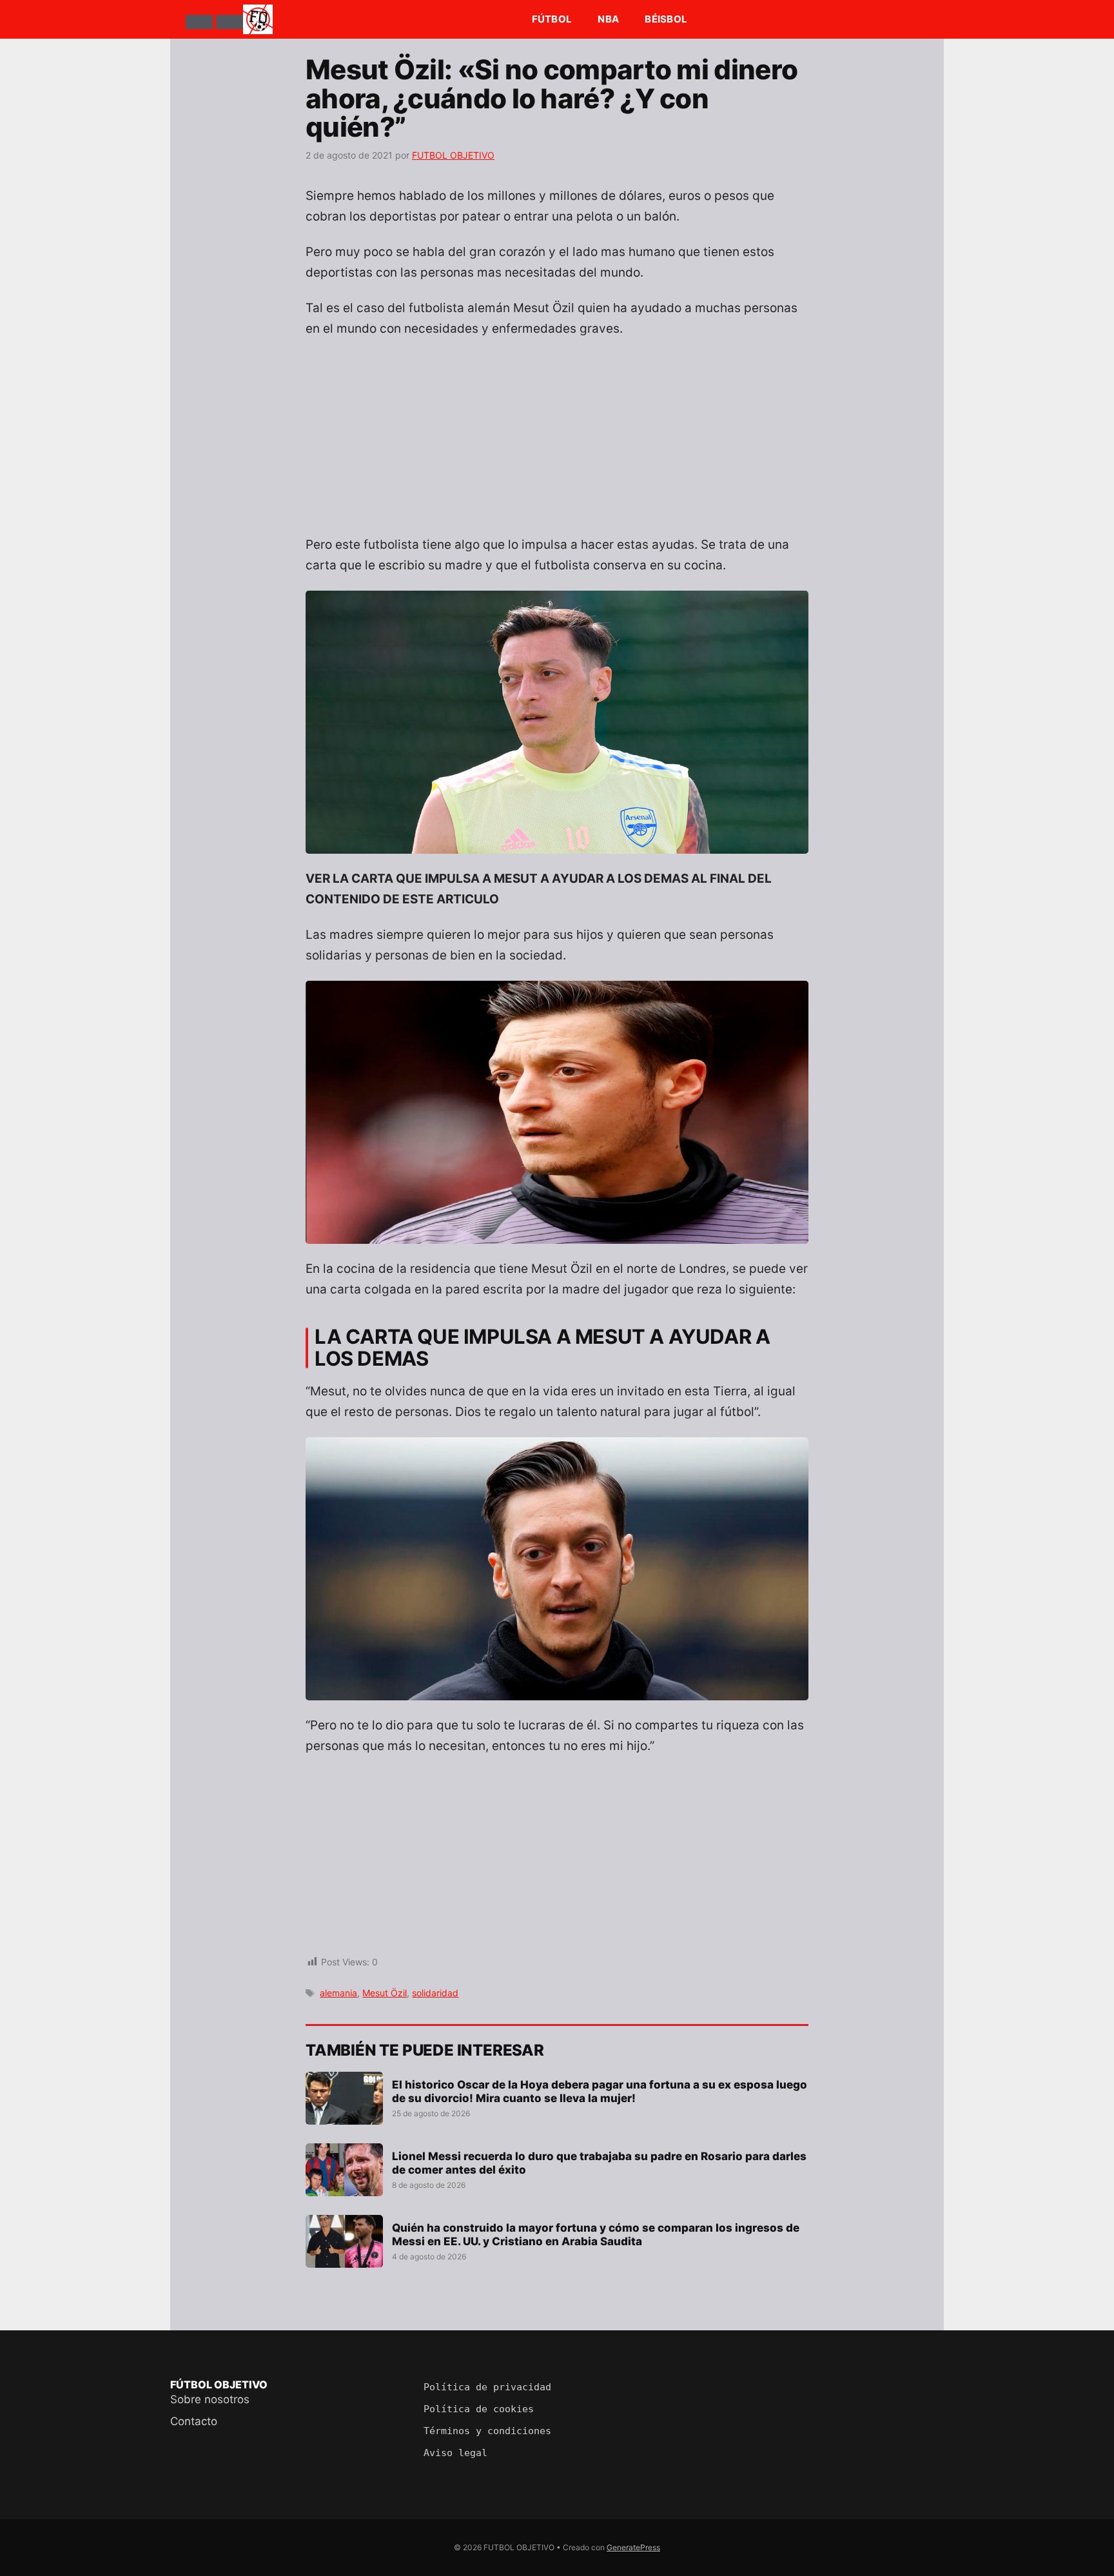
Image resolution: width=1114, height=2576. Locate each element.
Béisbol (666, 19)
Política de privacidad (487, 2387)
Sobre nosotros (210, 2399)
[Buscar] (230, 22)
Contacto (194, 2421)
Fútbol (552, 19)
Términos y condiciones (487, 2431)
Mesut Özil (385, 1993)
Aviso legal (455, 2453)
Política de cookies (479, 2409)
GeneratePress (633, 2547)
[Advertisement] (557, 444)
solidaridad (435, 1993)
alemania (338, 1993)
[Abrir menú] (199, 22)
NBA (608, 19)
